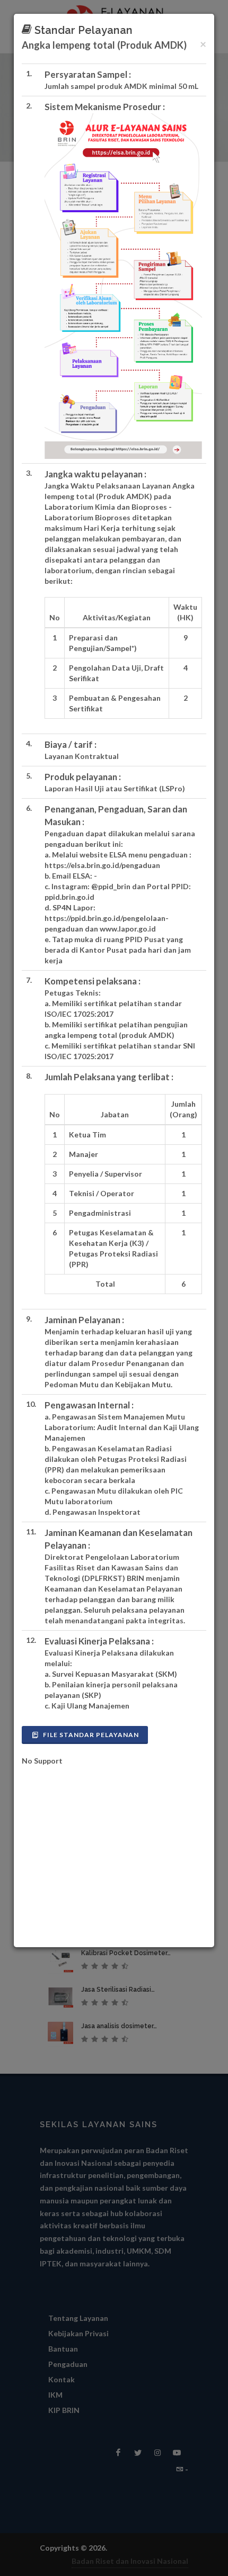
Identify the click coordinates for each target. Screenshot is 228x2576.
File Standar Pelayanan (90, 1735)
